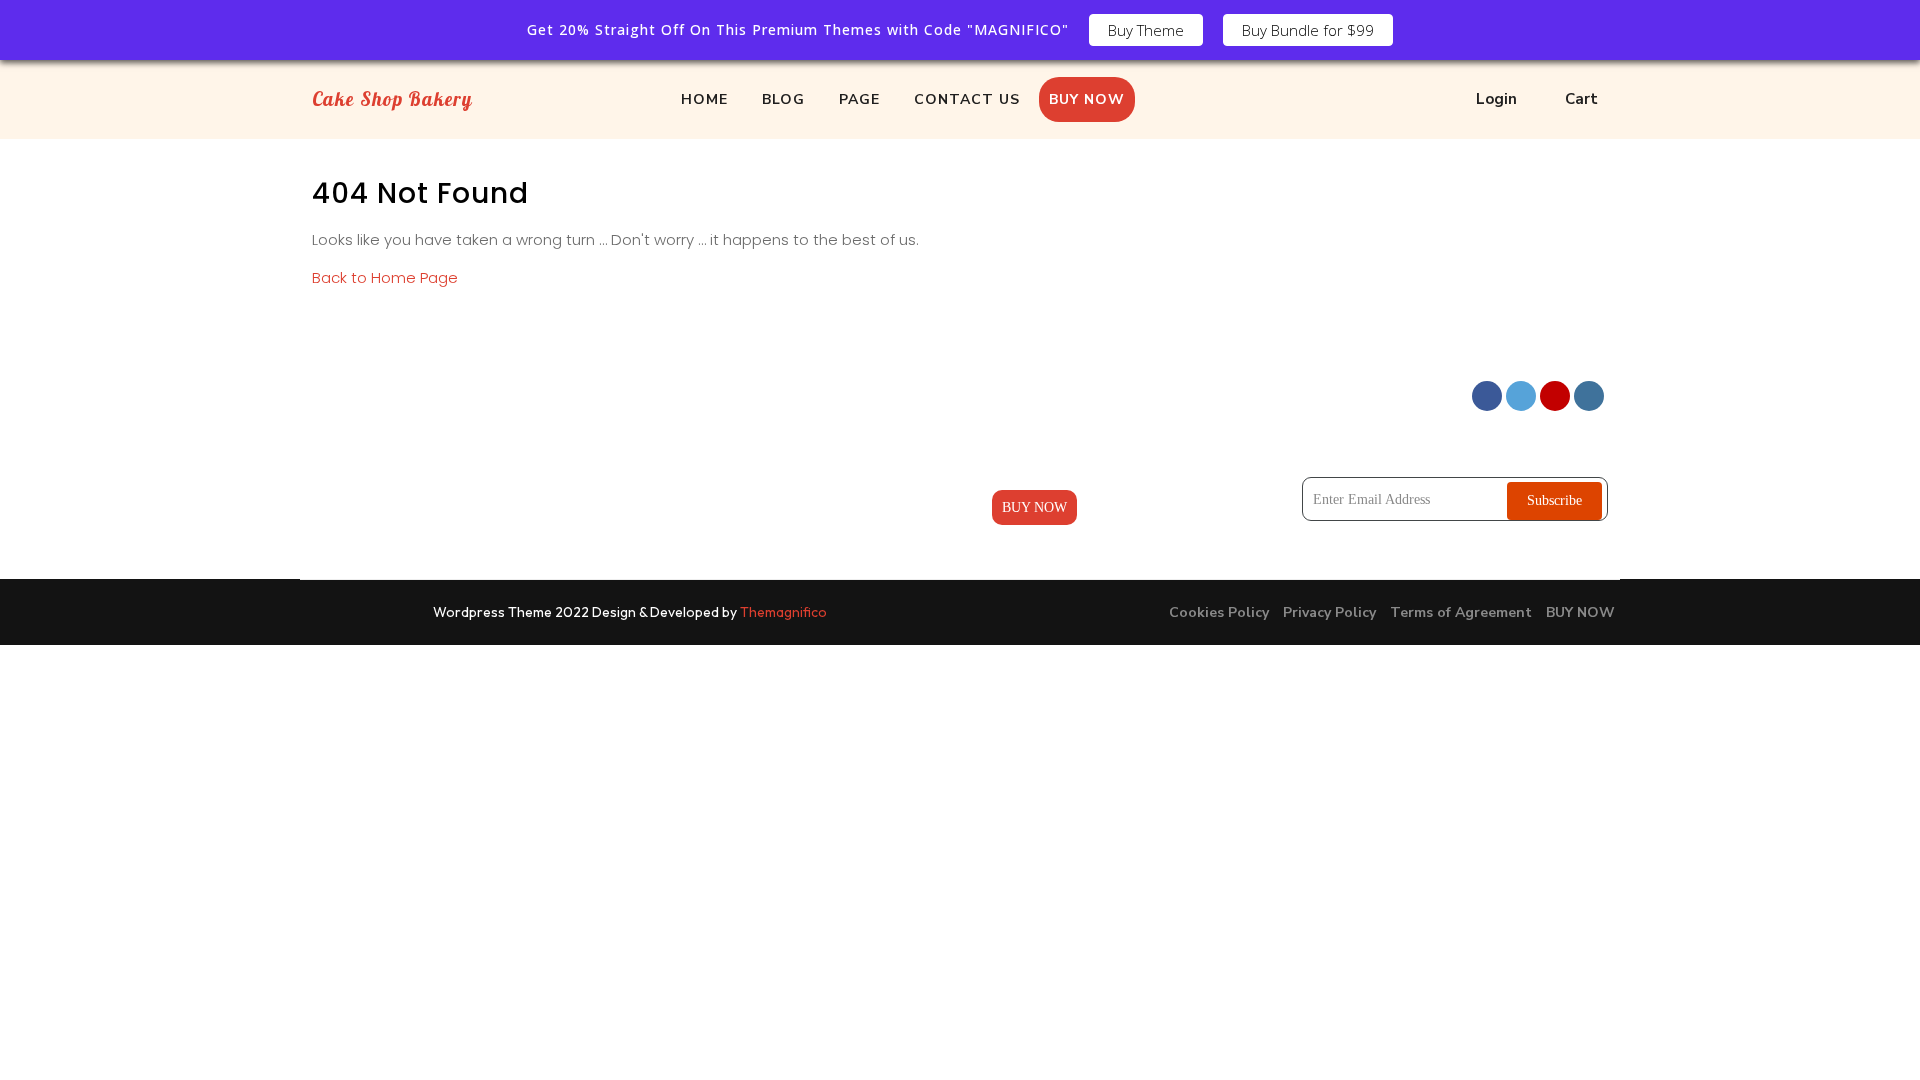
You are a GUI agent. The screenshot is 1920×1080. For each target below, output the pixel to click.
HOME (704, 99)
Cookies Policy (1219, 612)
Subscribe (1554, 500)
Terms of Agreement (1461, 612)
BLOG (783, 99)
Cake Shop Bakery (392, 99)
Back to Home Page (385, 277)
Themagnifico (782, 612)
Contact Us (693, 507)
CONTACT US (967, 99)
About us (1017, 393)
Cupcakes (688, 431)
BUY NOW (1087, 99)
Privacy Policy (1329, 612)
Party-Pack (693, 469)
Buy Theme (1146, 30)
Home (679, 393)
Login (1496, 99)
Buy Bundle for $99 (1308, 30)
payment (1016, 469)
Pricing (1012, 431)
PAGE (859, 99)
